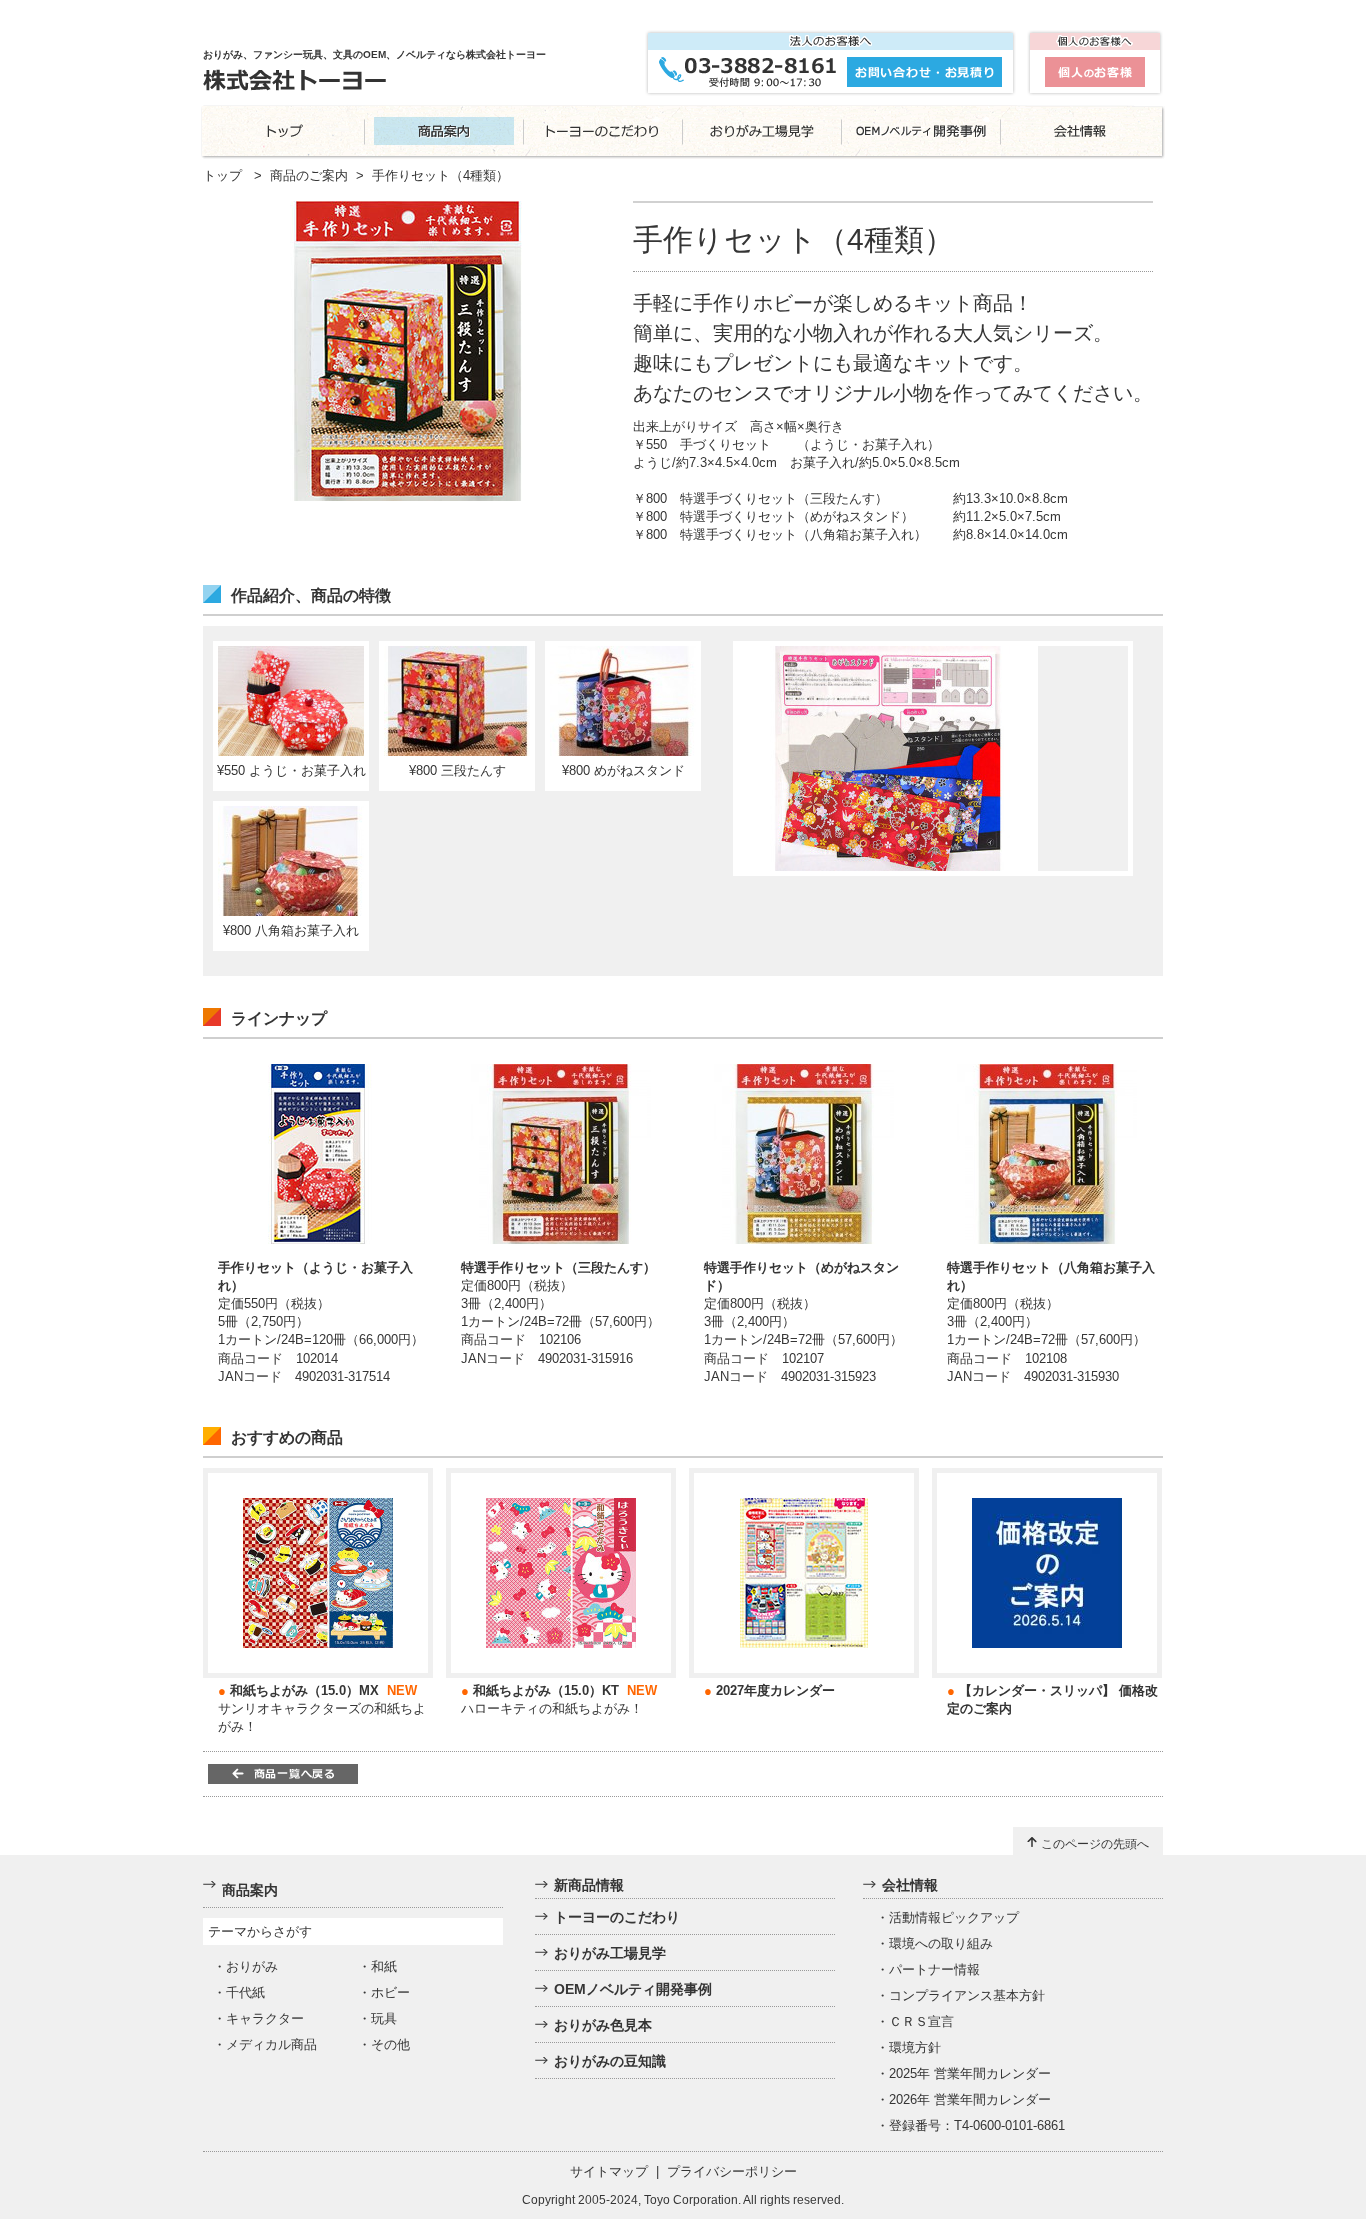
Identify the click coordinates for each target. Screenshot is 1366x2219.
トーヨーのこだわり (617, 1917)
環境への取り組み (941, 1943)
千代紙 (245, 1992)
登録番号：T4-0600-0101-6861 (977, 2125)
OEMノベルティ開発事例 (633, 1989)
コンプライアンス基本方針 (967, 1995)
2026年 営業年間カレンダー (970, 2099)
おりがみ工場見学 (610, 1953)
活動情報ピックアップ (954, 1917)
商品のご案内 (309, 175)
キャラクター (265, 2018)
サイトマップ (609, 2171)
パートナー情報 (934, 1969)
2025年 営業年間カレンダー (970, 2073)
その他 (390, 2044)
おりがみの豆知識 (610, 2061)
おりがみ (252, 1966)
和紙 (384, 1966)
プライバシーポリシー (732, 2171)
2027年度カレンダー (775, 1690)
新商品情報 (589, 1885)
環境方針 (915, 2047)
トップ (222, 175)
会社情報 (910, 1885)
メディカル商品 (271, 2044)
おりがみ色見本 (603, 2025)
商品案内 (250, 1890)
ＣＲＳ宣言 (921, 2021)
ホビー (390, 1992)
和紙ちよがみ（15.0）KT (546, 1690)
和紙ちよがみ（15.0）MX (304, 1690)
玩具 (384, 2018)
